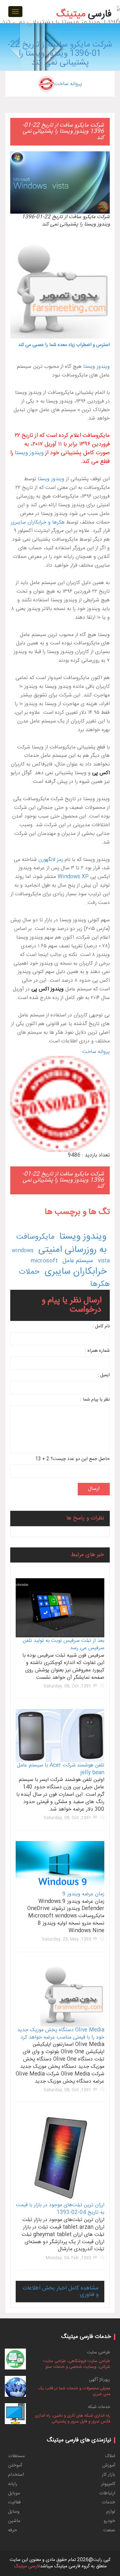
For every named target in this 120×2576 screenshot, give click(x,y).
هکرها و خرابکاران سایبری (38, 522)
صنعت (109, 2530)
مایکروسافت (35, 1237)
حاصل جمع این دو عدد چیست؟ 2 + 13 (72, 1459)
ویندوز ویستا (96, 367)
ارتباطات (107, 2493)
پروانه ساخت (68, 84)
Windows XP (73, 877)
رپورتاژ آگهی (100, 2380)
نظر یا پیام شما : (95, 1400)
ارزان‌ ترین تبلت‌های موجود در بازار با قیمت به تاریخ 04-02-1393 (60, 2209)
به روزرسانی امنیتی (72, 1250)
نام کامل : (101, 1327)
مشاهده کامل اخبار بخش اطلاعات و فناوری (61, 2291)
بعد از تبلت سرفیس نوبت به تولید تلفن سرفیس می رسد (64, 1644)
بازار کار (108, 2475)
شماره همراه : (97, 1351)
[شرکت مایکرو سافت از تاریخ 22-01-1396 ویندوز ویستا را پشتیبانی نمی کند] (60, 1)
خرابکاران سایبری (76, 1272)
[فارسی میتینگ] (84, 5)
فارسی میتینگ (27, 2566)
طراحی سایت (99, 2352)
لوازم (111, 2512)
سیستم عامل (78, 1261)
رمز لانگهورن (51, 860)
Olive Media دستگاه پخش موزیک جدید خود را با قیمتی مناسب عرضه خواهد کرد (61, 2034)
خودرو (109, 2521)
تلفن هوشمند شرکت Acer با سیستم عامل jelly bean (61, 1769)
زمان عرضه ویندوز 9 (83, 1894)
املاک (110, 2456)
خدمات (108, 2502)
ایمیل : (104, 1375)
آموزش (109, 2465)
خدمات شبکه (99, 2407)
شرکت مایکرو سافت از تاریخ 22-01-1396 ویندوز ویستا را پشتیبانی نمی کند (60, 54)
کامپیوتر (108, 2484)
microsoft (44, 1261)
